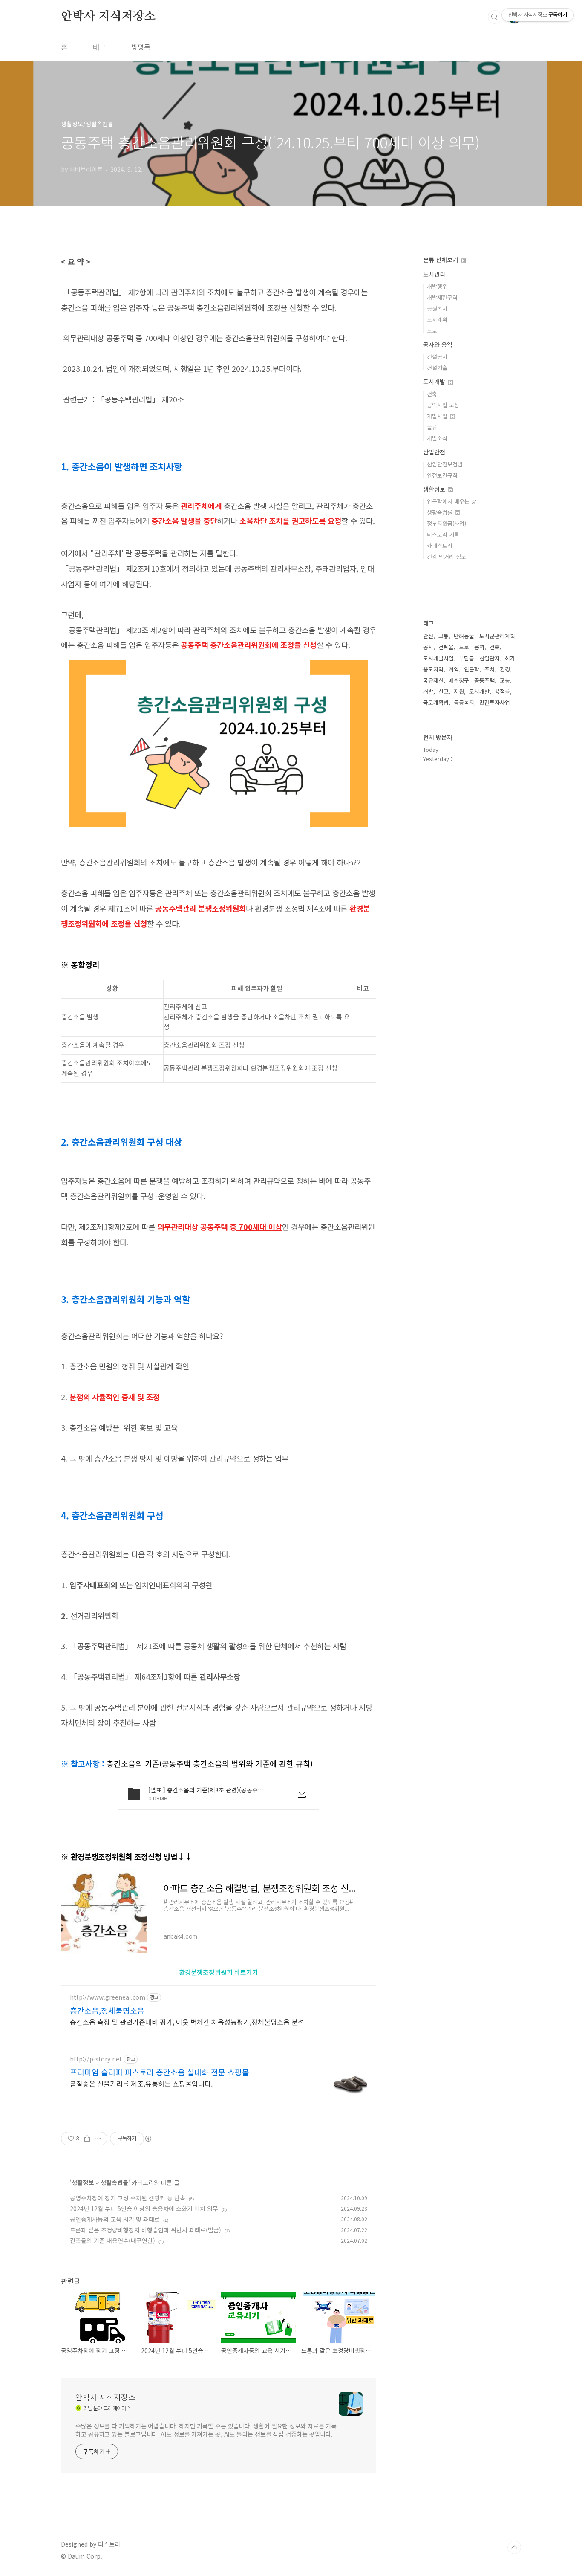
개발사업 (438, 416)
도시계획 (437, 320)
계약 (454, 669)
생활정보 (83, 2182)
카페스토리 (440, 546)
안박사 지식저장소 (108, 17)
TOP (514, 2547)
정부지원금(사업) (447, 523)
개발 (428, 691)
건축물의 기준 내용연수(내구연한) (112, 2240)
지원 (459, 691)
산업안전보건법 (445, 464)
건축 (432, 394)
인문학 (472, 669)
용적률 (502, 691)
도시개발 (435, 382)
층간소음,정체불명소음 (107, 2010)
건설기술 (437, 368)
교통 (505, 680)
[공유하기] (87, 2139)
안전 (428, 636)
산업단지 (490, 658)
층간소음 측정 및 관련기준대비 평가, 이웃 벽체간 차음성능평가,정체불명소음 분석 (187, 2022)
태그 (99, 47)
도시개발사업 (438, 658)
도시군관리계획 (497, 636)
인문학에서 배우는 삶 (452, 501)
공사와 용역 (438, 344)
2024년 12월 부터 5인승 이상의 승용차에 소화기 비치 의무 (144, 2208)
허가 (510, 658)
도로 (432, 331)
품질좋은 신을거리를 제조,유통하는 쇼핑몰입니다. (141, 2083)
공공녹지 (464, 702)
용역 (479, 647)
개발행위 (437, 286)
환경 (505, 669)
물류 (432, 427)
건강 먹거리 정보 (447, 557)
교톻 (444, 636)
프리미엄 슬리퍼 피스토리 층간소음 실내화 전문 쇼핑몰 (160, 2072)
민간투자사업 (495, 702)
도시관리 (434, 274)
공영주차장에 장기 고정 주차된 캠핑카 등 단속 (128, 2198)
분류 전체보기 (441, 260)
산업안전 (434, 452)
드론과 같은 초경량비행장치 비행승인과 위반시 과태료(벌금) (145, 2230)
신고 (444, 691)
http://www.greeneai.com (108, 1997)
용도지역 (433, 669)
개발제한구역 (442, 297)
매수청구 (459, 680)
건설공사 (437, 357)
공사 (428, 647)
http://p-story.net (96, 2059)
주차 (490, 669)
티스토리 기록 (443, 534)
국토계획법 (436, 702)
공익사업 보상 (443, 405)
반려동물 (464, 636)
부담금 (467, 658)
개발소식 (437, 438)
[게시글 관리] (98, 2139)
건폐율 (446, 647)
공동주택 (484, 680)
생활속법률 (114, 2182)
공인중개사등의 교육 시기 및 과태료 (115, 2219)
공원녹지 (437, 308)
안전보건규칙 (442, 475)
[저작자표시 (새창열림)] (148, 2139)
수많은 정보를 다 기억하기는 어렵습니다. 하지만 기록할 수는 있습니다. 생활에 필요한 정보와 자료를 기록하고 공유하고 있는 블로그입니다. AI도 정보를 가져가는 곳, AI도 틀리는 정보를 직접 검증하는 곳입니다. (206, 2430)
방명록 (141, 47)
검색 (495, 17)
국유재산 (433, 680)
